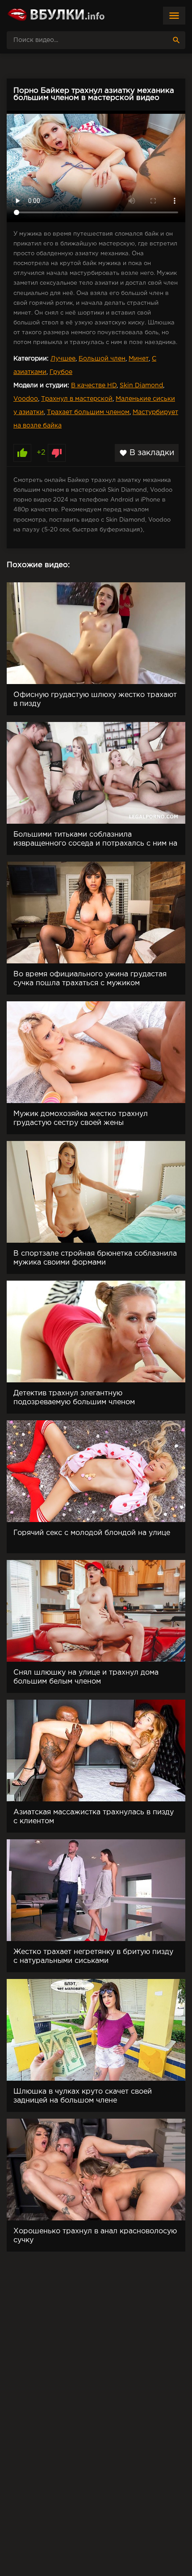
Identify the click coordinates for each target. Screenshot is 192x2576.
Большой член (102, 359)
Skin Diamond (141, 386)
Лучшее (63, 359)
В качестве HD (94, 386)
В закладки (147, 453)
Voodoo (26, 399)
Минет (139, 359)
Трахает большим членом (88, 412)
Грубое (61, 372)
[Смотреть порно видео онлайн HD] (56, 16)
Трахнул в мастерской (77, 399)
